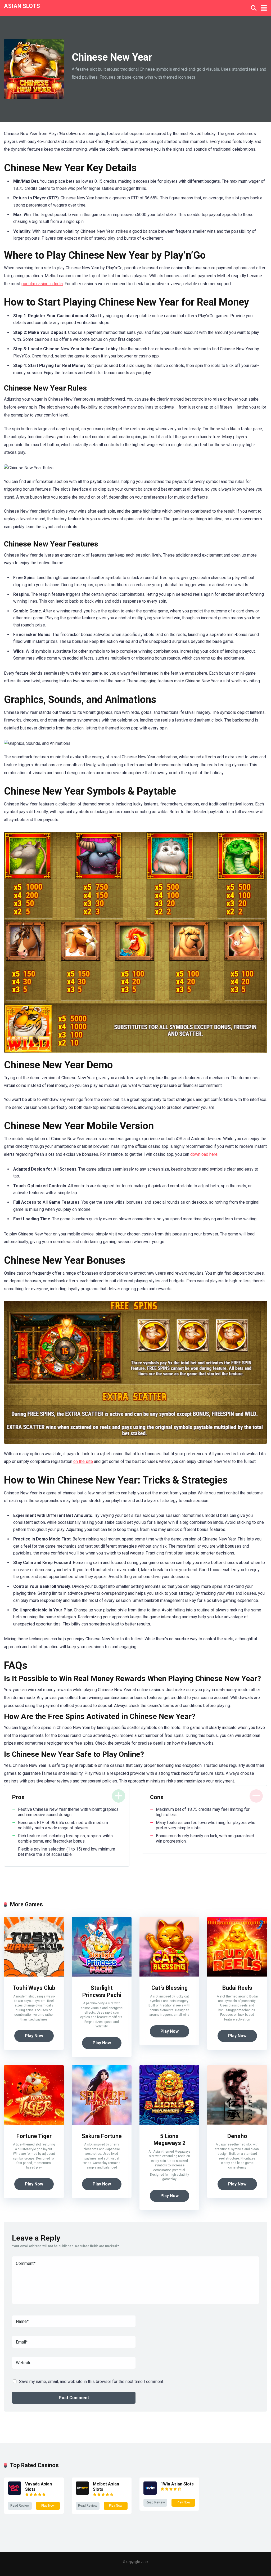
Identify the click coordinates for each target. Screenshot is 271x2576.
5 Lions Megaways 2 (170, 2140)
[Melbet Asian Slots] (82, 2493)
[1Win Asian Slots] (150, 2493)
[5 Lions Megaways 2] (169, 2123)
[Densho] (237, 2123)
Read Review (20, 2506)
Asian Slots (22, 6)
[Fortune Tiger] (34, 2123)
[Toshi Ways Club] (34, 1975)
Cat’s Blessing (170, 1988)
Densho (237, 2136)
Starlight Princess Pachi (102, 1991)
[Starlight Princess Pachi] (102, 1975)
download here (204, 1154)
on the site (83, 1461)
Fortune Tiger (34, 2136)
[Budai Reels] (237, 1975)
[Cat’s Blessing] (169, 1975)
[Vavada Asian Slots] (15, 2493)
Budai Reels (237, 1988)
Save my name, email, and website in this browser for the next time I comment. (92, 2382)
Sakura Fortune (102, 2136)
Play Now (34, 2036)
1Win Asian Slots (177, 2484)
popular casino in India (42, 284)
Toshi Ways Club (34, 1988)
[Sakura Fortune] (102, 2123)
